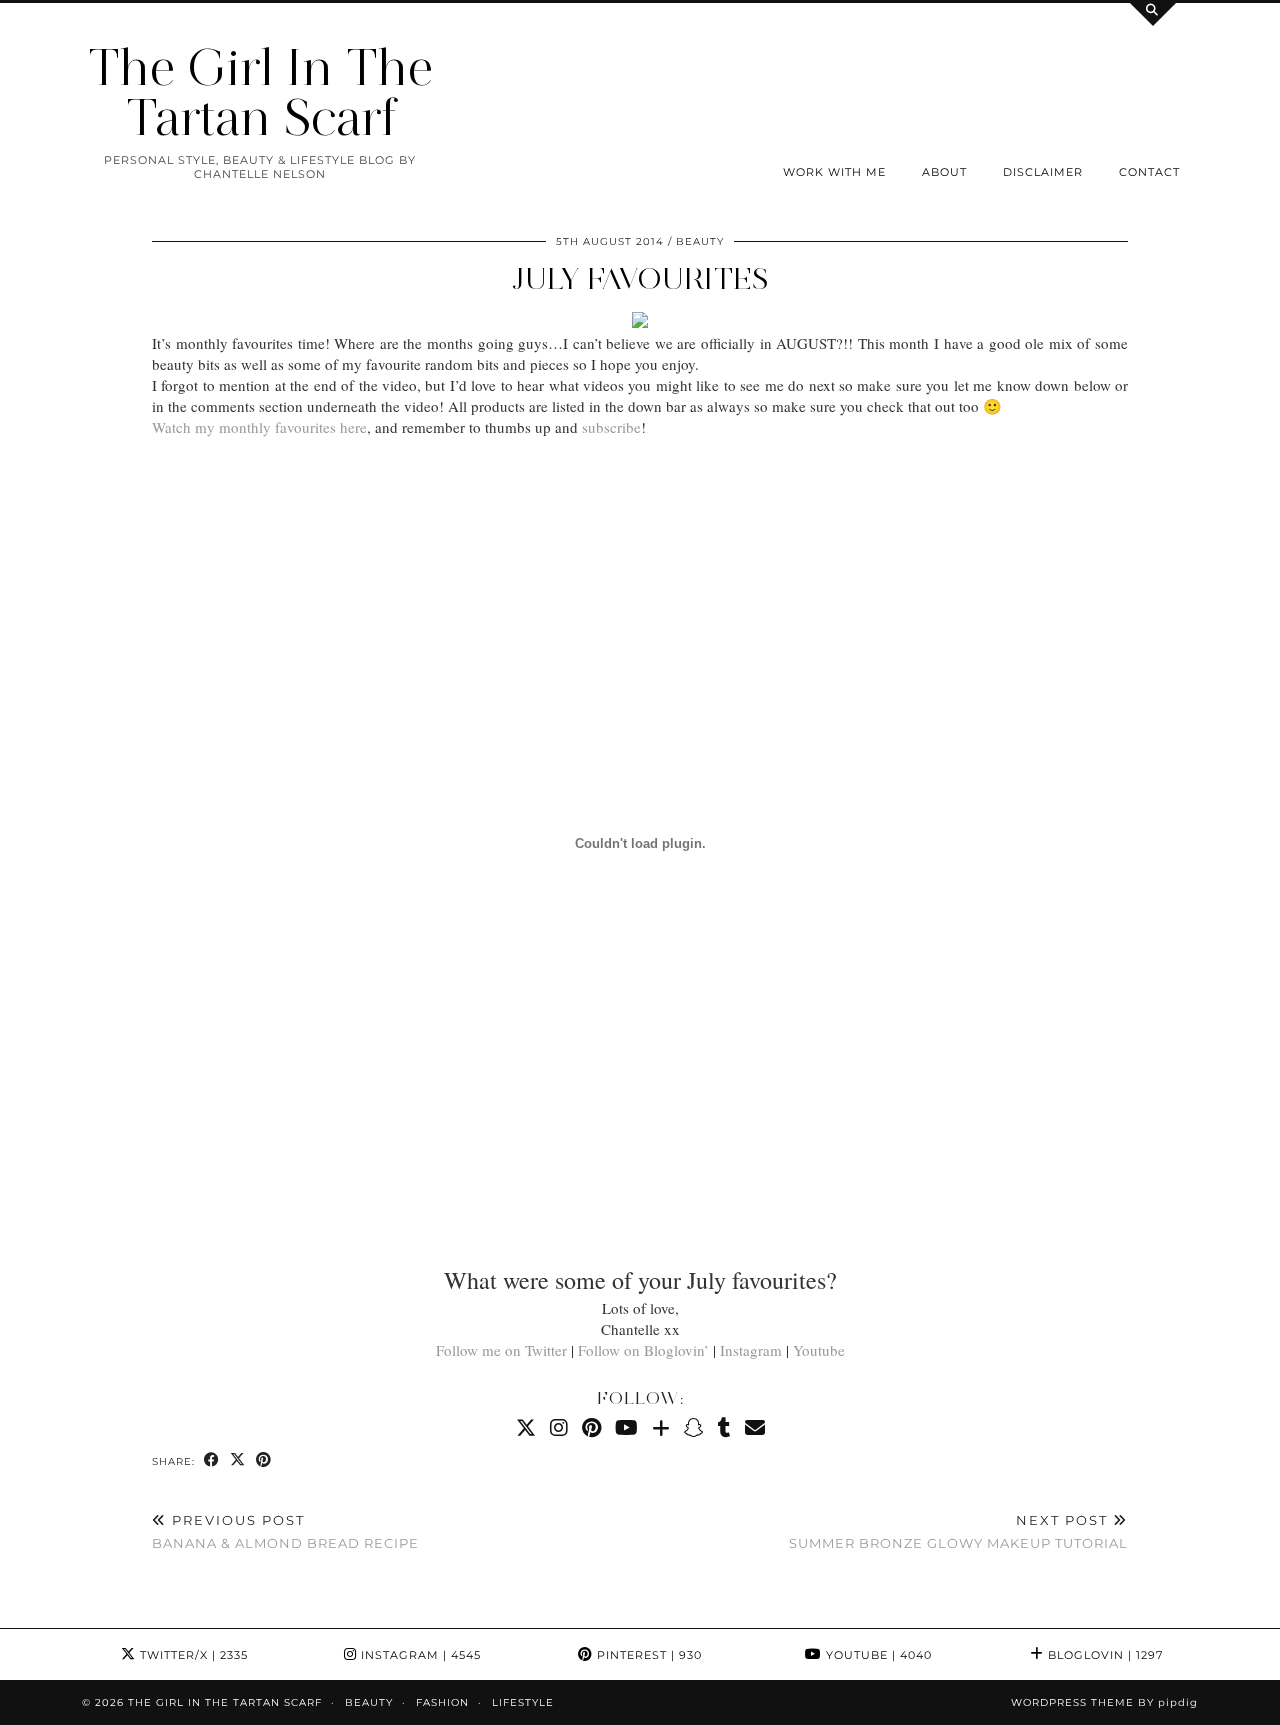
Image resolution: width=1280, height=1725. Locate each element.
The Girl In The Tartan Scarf (260, 92)
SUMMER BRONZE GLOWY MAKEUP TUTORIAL (958, 1531)
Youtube (819, 1350)
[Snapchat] (694, 1427)
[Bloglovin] (661, 1427)
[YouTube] (626, 1427)
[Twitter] (526, 1427)
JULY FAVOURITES (640, 278)
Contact (1149, 172)
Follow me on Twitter (501, 1350)
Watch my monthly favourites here (259, 427)
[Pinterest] (591, 1427)
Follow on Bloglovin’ (643, 1350)
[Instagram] (559, 1427)
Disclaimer (1043, 172)
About (944, 172)
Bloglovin (1103, 1655)
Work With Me (834, 172)
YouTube (877, 1655)
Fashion (442, 1702)
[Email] (755, 1427)
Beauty (700, 241)
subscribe (611, 427)
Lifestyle (523, 1702)
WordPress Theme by (1104, 1702)
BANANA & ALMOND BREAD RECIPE (285, 1531)
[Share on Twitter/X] (238, 1460)
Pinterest (647, 1655)
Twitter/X (192, 1655)
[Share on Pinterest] (264, 1460)
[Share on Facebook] (212, 1460)
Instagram (751, 1350)
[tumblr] (724, 1427)
